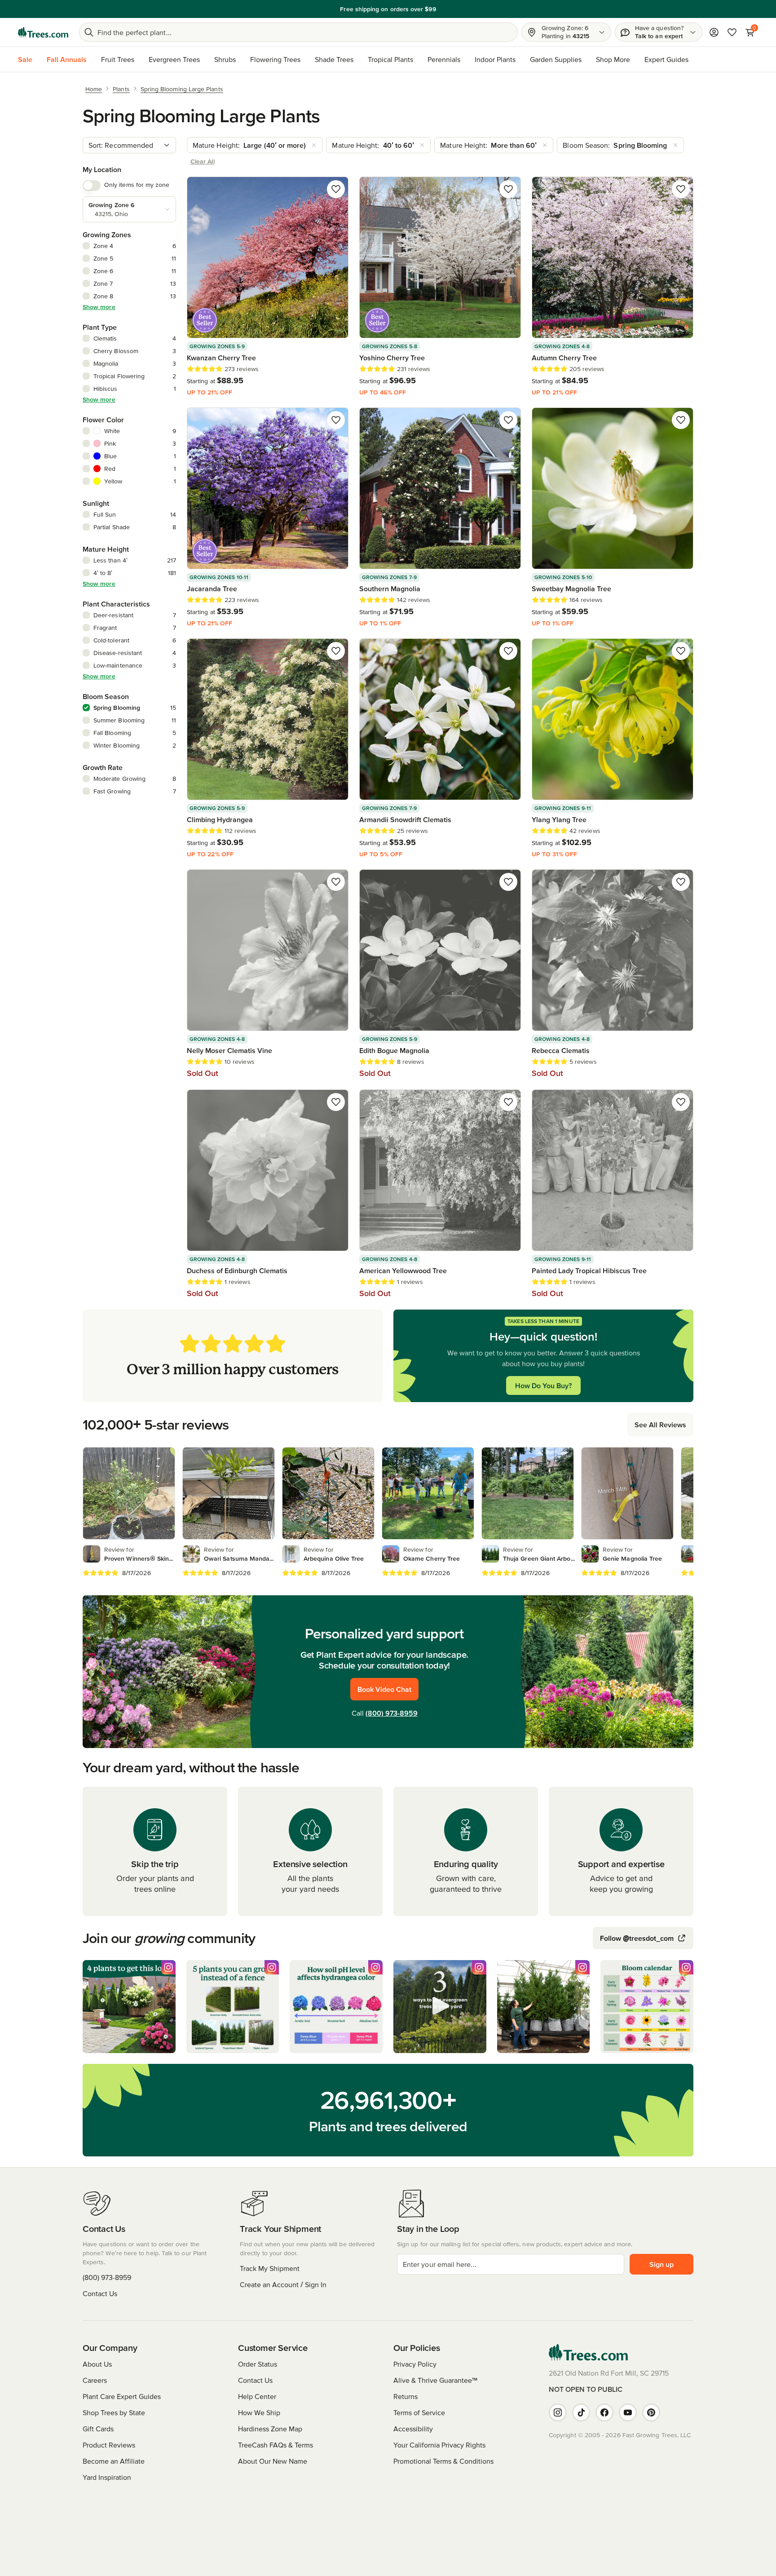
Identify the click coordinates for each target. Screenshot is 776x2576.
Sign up (661, 2264)
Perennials (444, 59)
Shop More (613, 59)
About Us (97, 2364)
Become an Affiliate (114, 2461)
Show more (99, 307)
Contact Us (100, 2293)
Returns (406, 2396)
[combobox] (129, 145)
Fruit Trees (118, 59)
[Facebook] (604, 2412)
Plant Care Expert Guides (122, 2396)
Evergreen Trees (174, 59)
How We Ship (259, 2412)
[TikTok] (581, 2412)
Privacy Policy (415, 2364)
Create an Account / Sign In (283, 2284)
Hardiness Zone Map (270, 2429)
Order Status (258, 2364)
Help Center (257, 2396)
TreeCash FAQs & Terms (276, 2445)
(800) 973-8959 (392, 1713)
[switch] (92, 186)
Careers (95, 2380)
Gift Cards (98, 2429)
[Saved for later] (336, 189)
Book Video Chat (384, 1689)
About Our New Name (273, 2461)
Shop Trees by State (114, 2412)
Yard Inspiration (107, 2477)
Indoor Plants (495, 59)
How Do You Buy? (543, 1385)
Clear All (203, 161)
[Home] (43, 32)
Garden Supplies (556, 59)
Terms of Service (419, 2412)
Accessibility (413, 2429)
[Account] (714, 32)
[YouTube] (628, 2412)
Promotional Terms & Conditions (443, 2461)
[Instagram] (558, 2412)
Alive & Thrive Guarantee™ (435, 2380)
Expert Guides (666, 59)
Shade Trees (334, 59)
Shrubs (225, 59)
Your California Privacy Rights (439, 2445)
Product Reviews (109, 2445)
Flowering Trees (275, 59)
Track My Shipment (270, 2268)
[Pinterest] (651, 2412)
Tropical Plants (390, 59)
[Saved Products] (732, 32)
